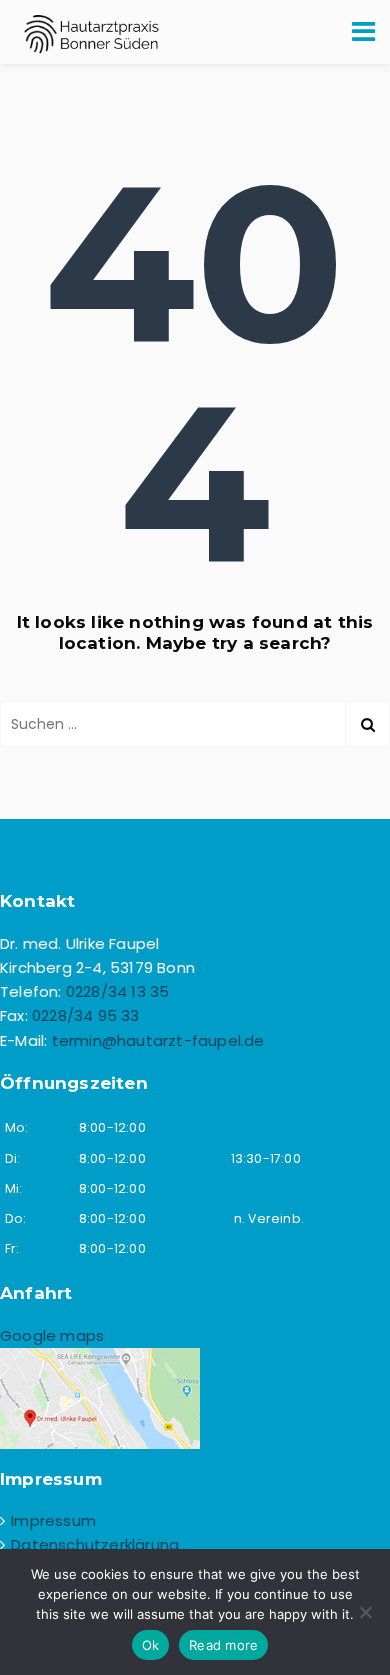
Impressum (53, 1520)
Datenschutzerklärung (95, 1544)
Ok (151, 1645)
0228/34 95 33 (86, 1015)
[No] (365, 1612)
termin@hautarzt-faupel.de (158, 1040)
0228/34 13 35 (118, 991)
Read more (223, 1645)
